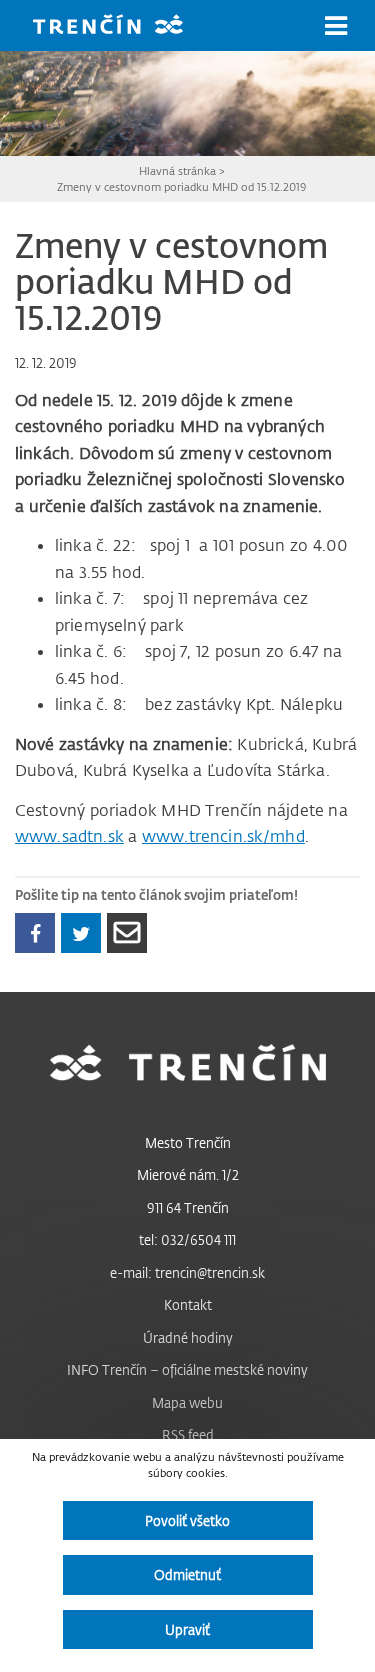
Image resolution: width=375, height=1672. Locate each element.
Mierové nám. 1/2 (188, 1174)
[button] (336, 26)
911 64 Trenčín (188, 1207)
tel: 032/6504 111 (187, 1239)
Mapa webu (187, 1402)
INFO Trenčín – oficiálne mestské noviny (187, 1369)
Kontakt (188, 1304)
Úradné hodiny (188, 1337)
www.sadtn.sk (69, 836)
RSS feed (188, 1434)
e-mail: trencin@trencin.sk (187, 1272)
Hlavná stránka (177, 170)
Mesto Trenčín (188, 1142)
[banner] (123, 26)
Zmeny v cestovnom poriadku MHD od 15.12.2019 (181, 186)
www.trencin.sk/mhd (223, 836)
